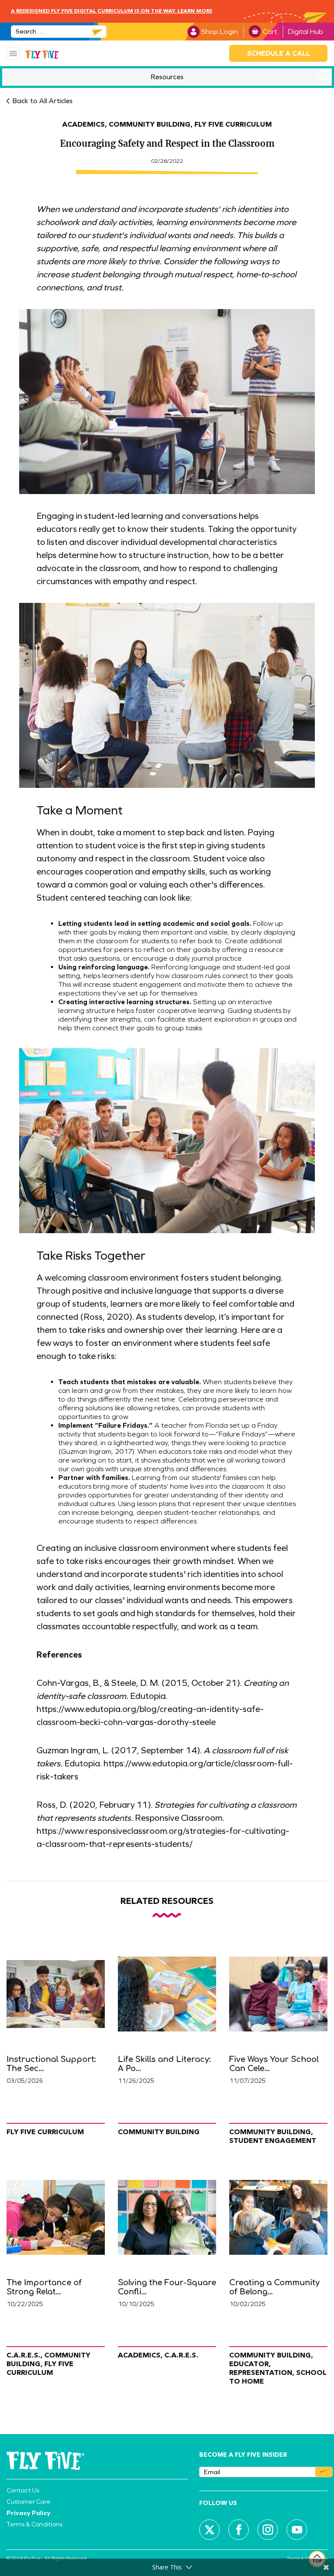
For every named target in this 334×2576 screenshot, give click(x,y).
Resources (167, 77)
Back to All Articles (42, 101)
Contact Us (23, 2490)
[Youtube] (297, 2530)
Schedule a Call (279, 53)
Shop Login (220, 32)
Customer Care (28, 2502)
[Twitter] (210, 2530)
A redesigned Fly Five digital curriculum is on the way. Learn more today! (112, 19)
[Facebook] (239, 2530)
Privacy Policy (28, 2513)
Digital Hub (306, 32)
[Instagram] (268, 2530)
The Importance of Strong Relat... (44, 2287)
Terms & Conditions (34, 2524)
